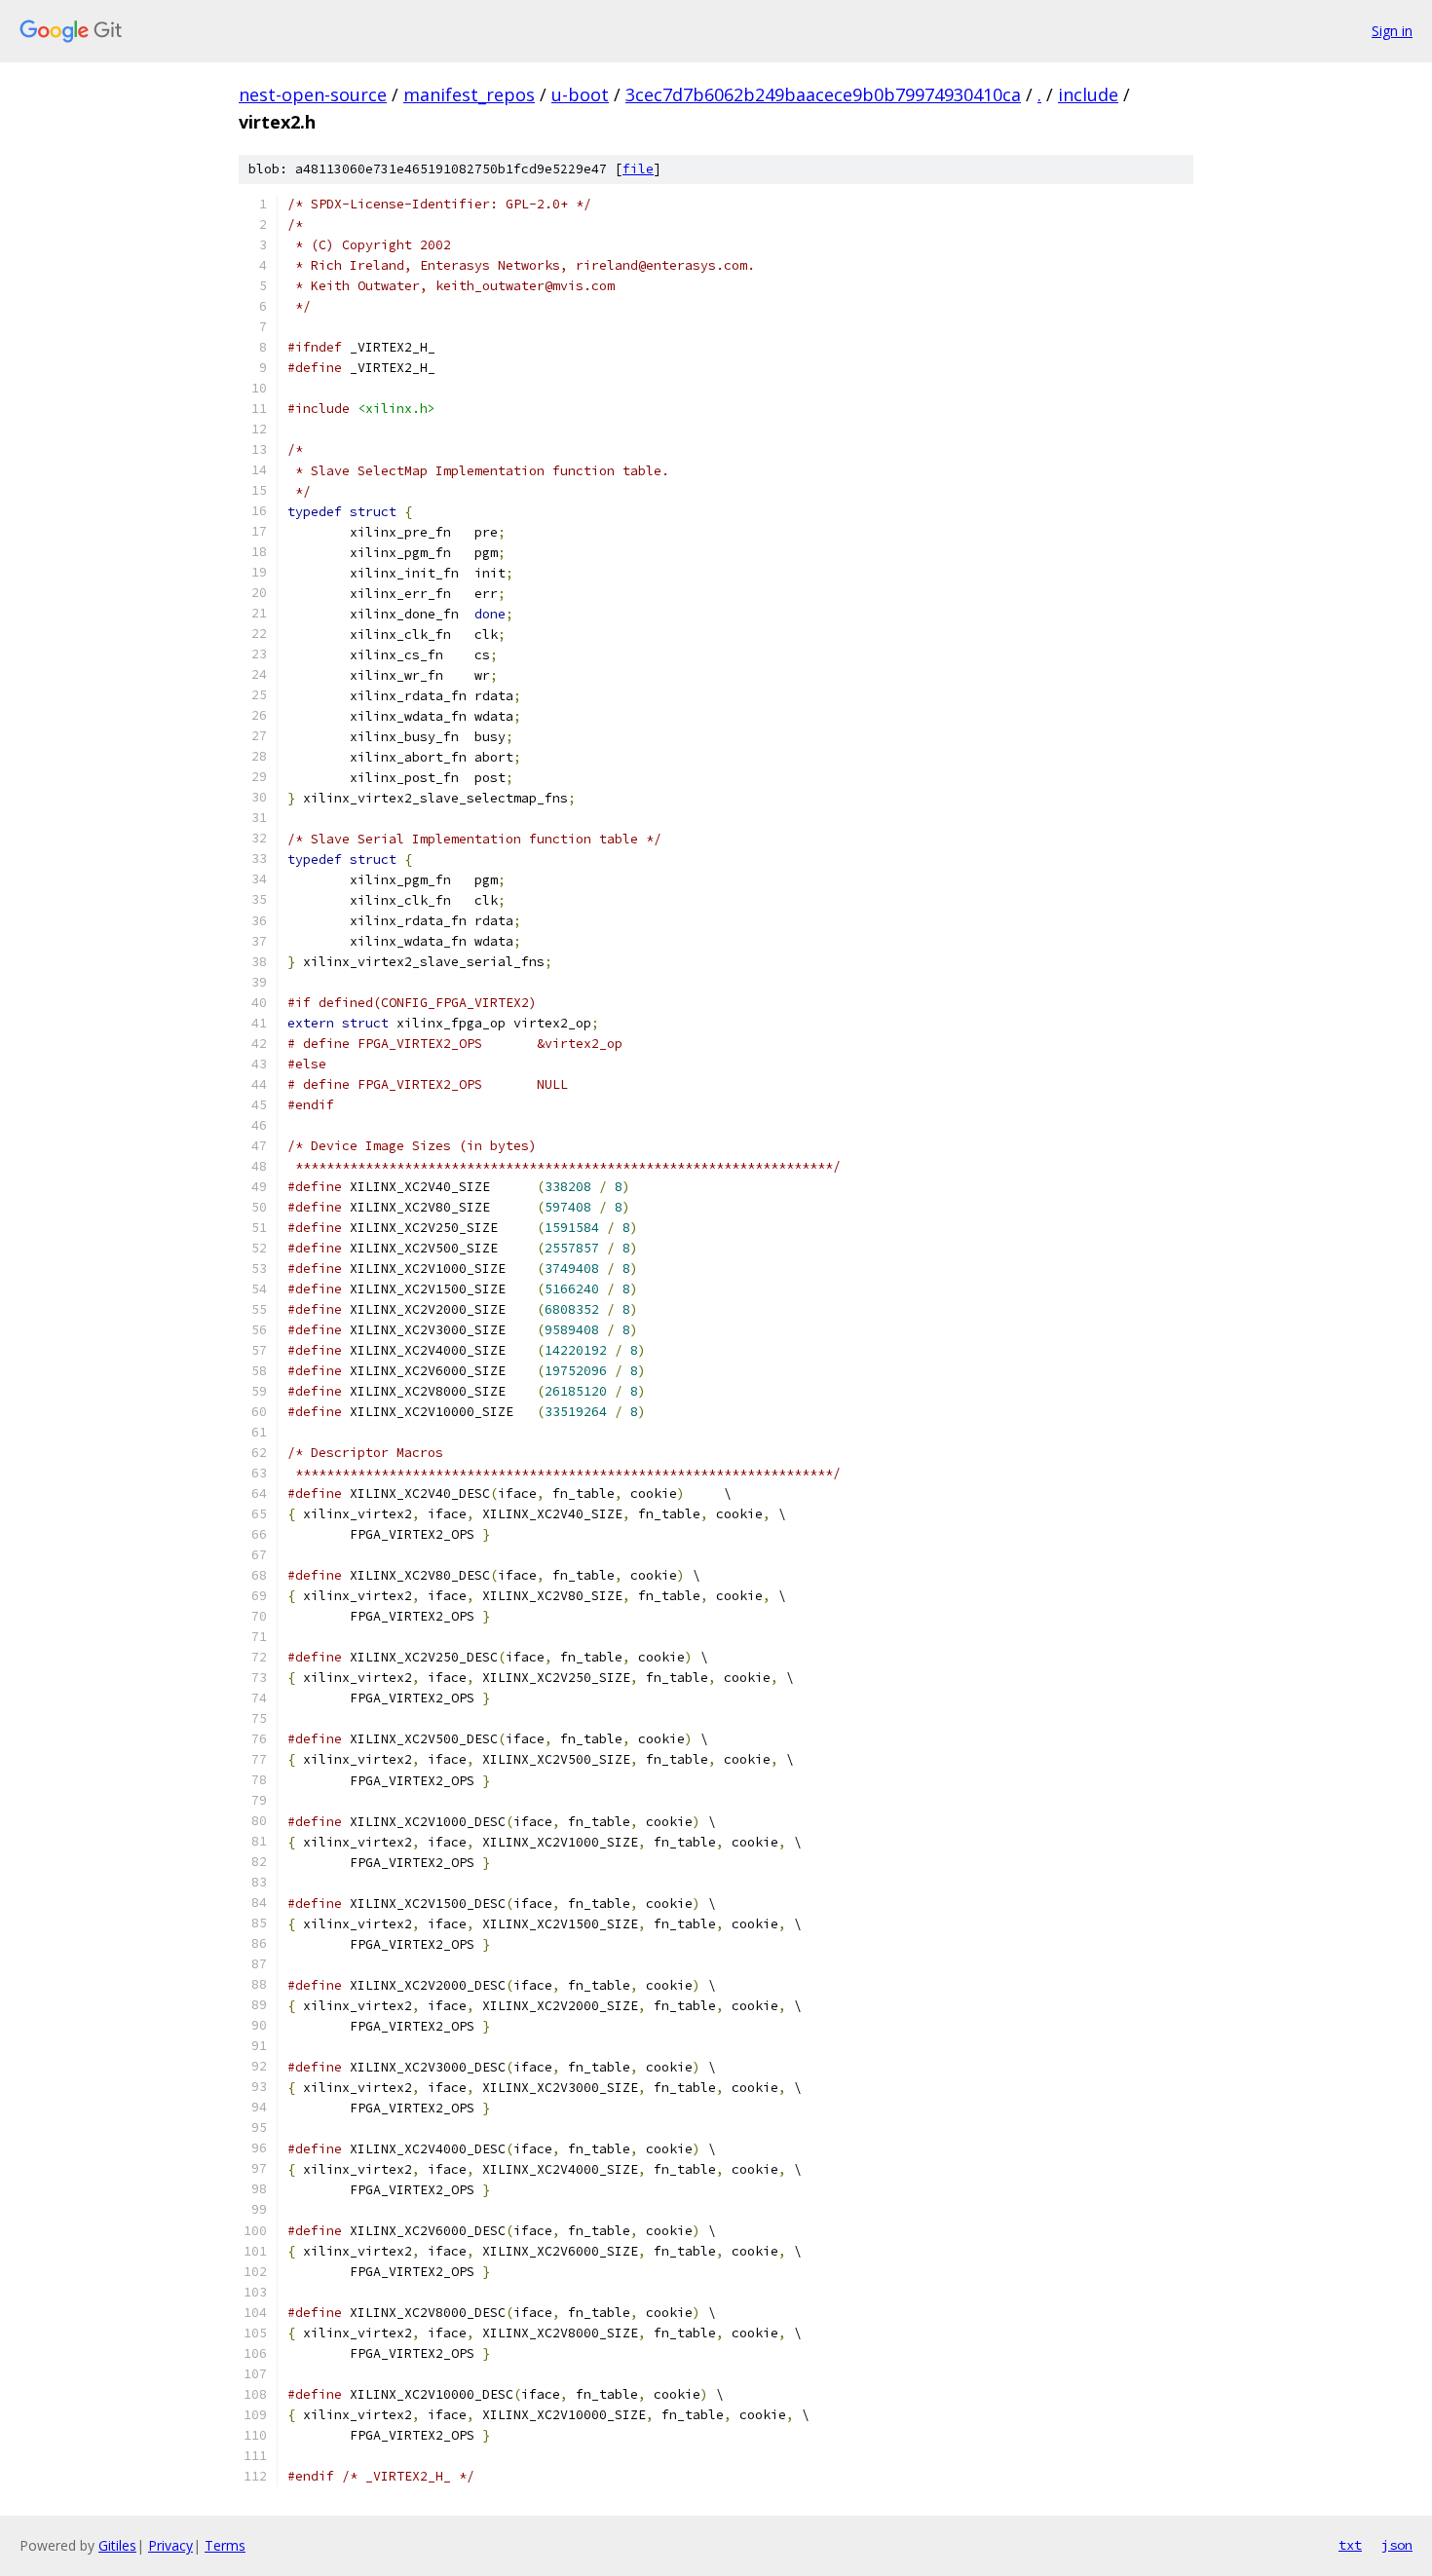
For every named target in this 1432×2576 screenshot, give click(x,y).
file (638, 169)
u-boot (580, 94)
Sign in (1392, 31)
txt (1350, 2545)
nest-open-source (313, 94)
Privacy (170, 2545)
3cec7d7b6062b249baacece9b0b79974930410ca (823, 94)
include (1088, 94)
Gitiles (117, 2545)
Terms (225, 2545)
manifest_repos (469, 94)
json (1397, 2545)
